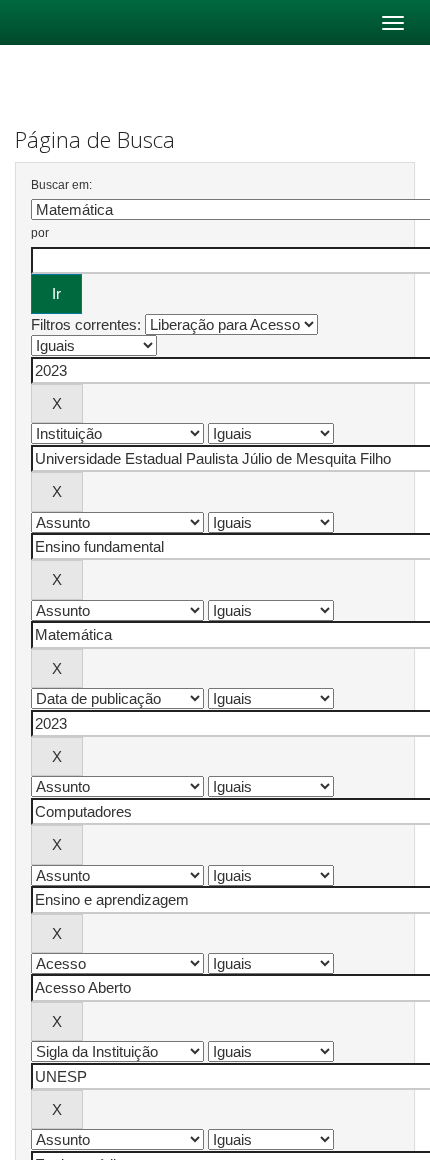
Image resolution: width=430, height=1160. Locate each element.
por (40, 233)
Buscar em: (61, 185)
